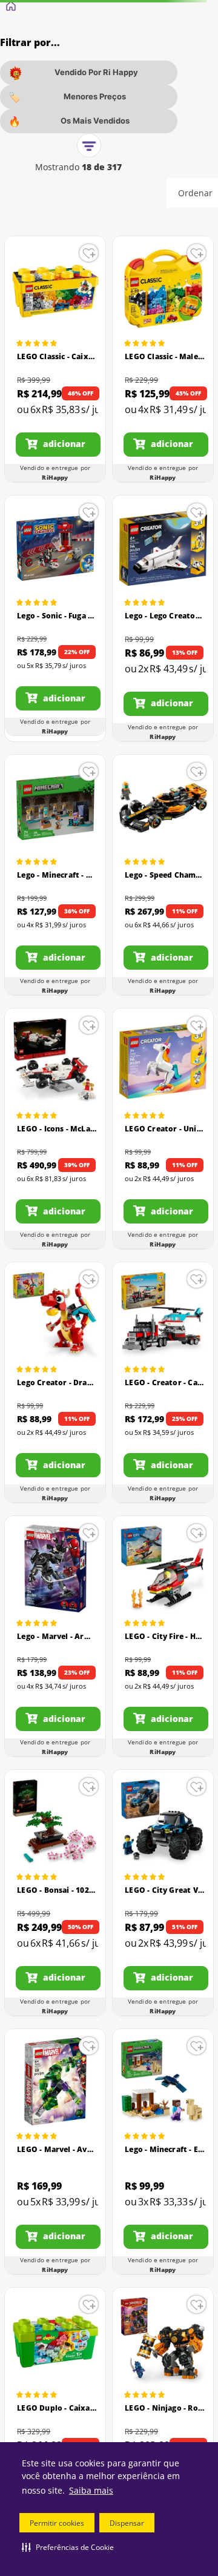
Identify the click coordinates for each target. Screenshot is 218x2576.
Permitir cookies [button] (57, 2523)
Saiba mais (91, 2490)
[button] (68, 2547)
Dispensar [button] (127, 2523)
